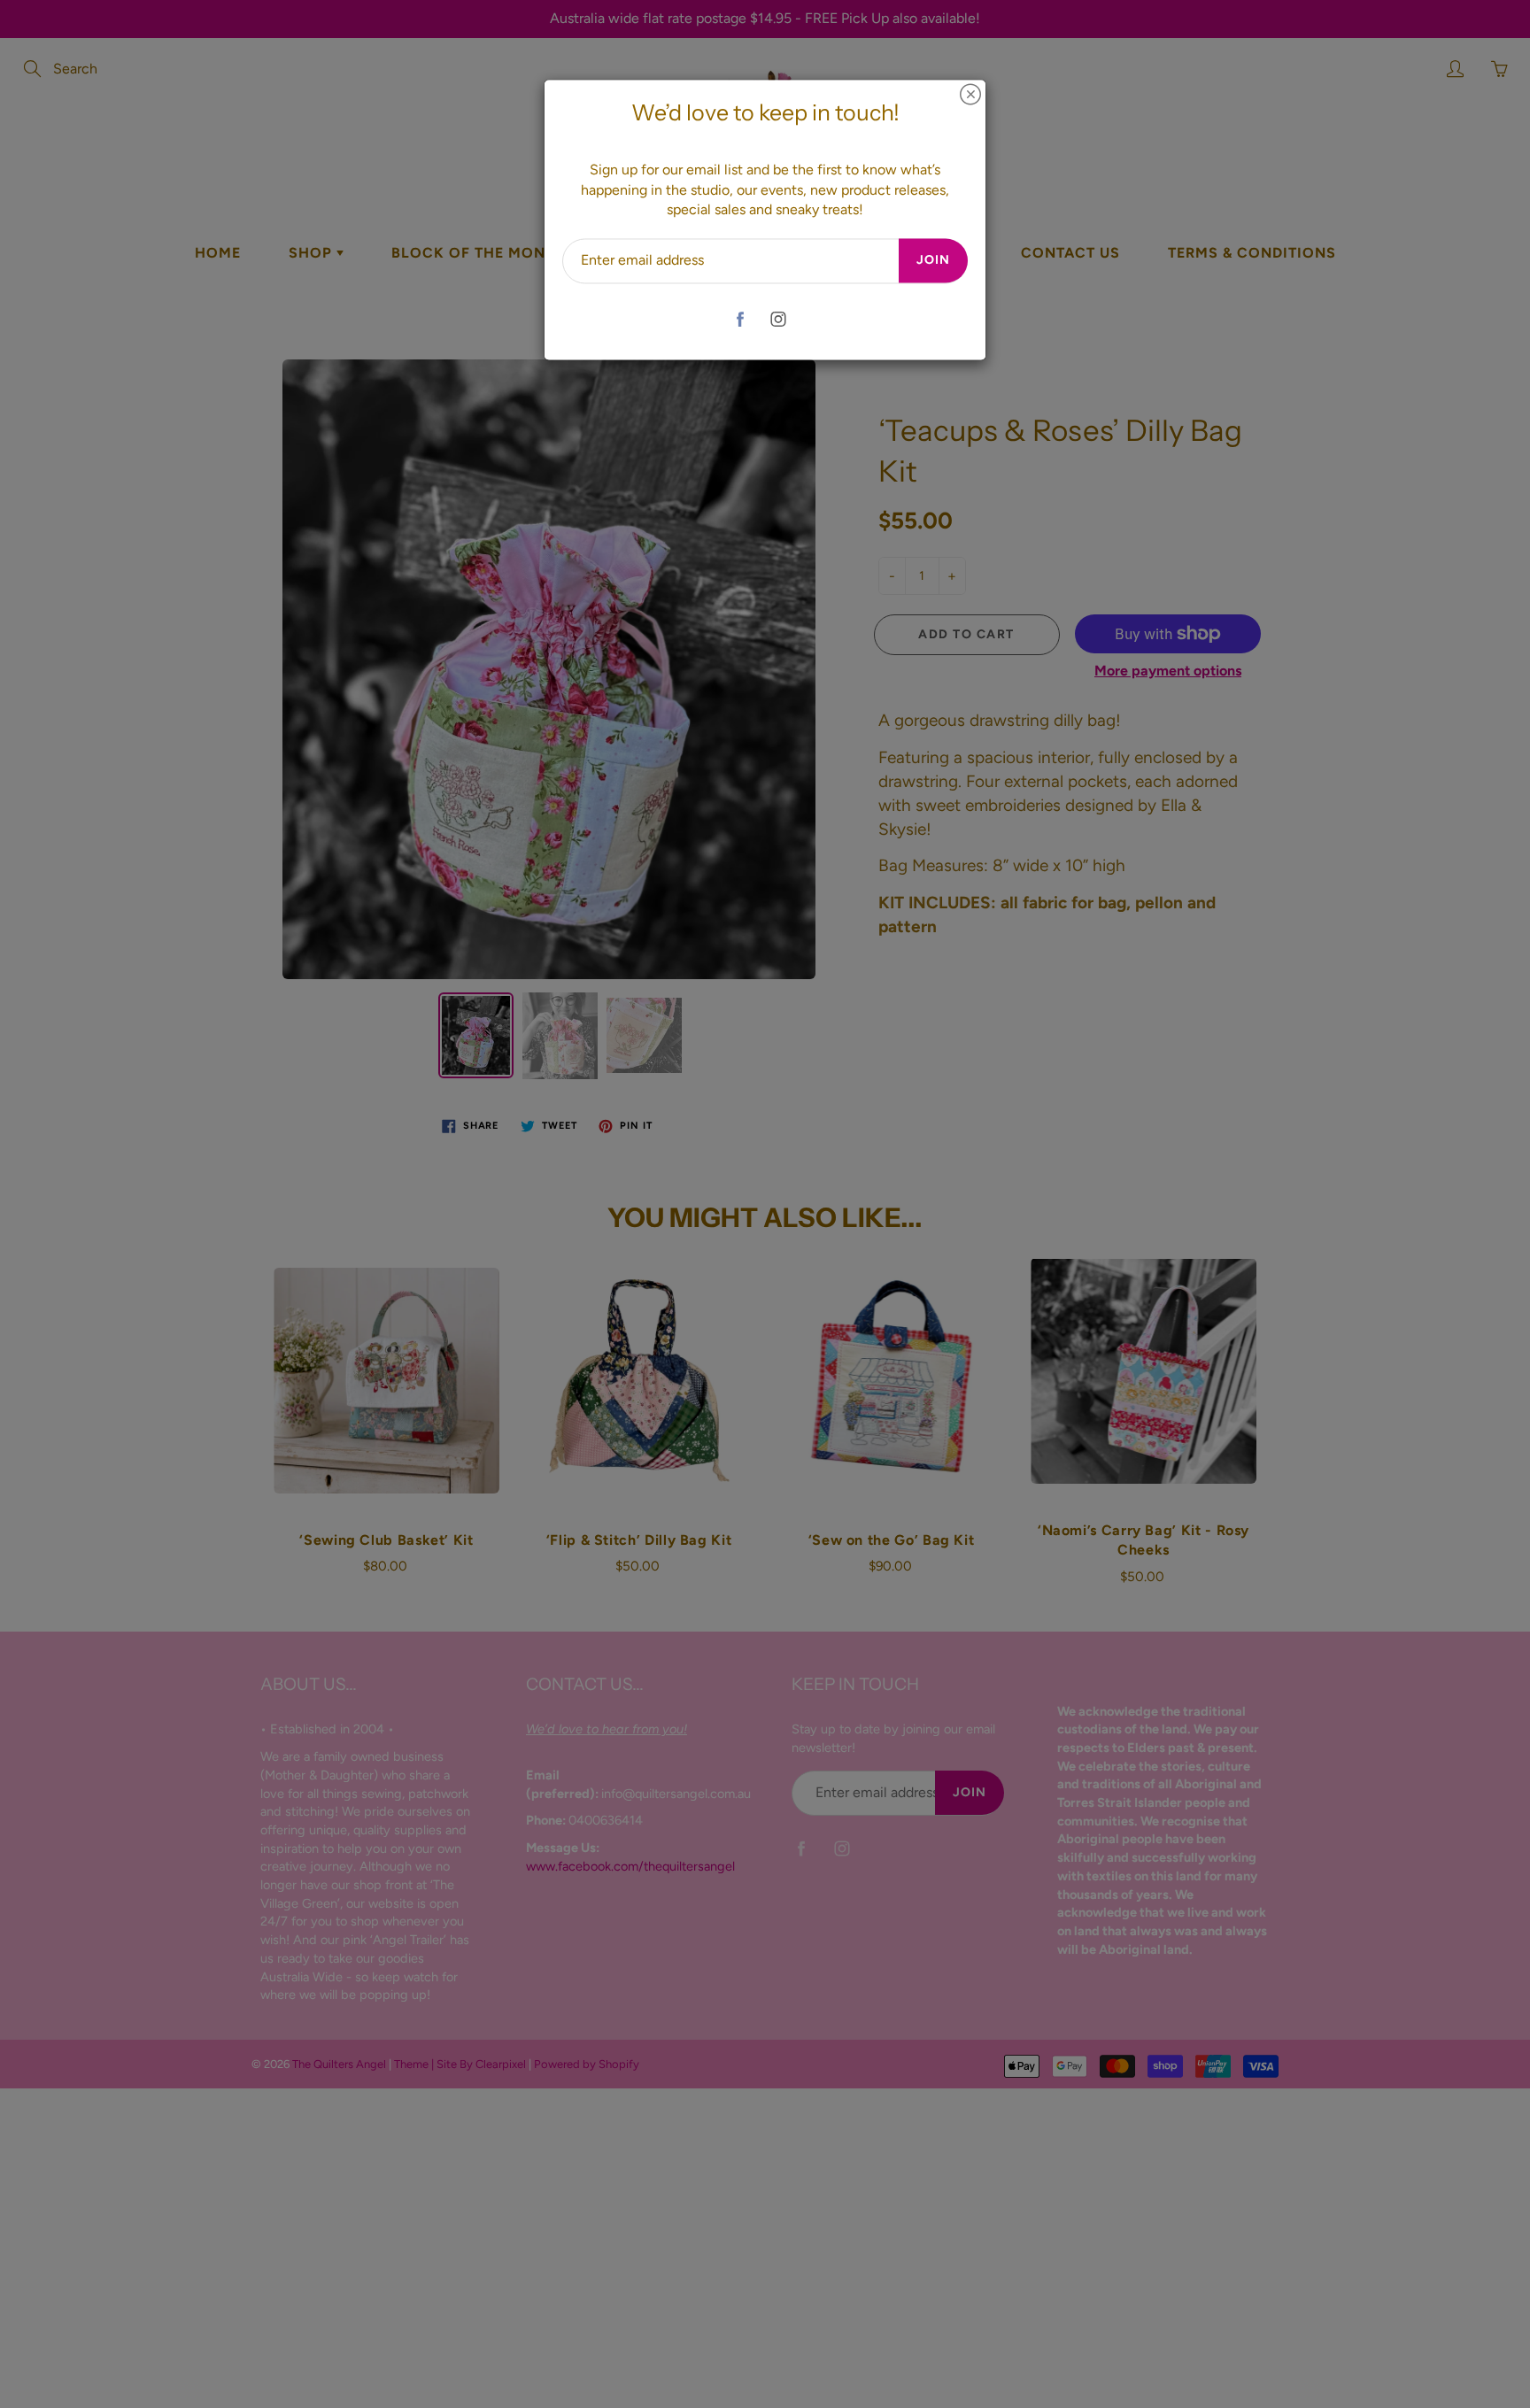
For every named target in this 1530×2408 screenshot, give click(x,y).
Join (933, 261)
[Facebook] (740, 319)
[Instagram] (778, 319)
